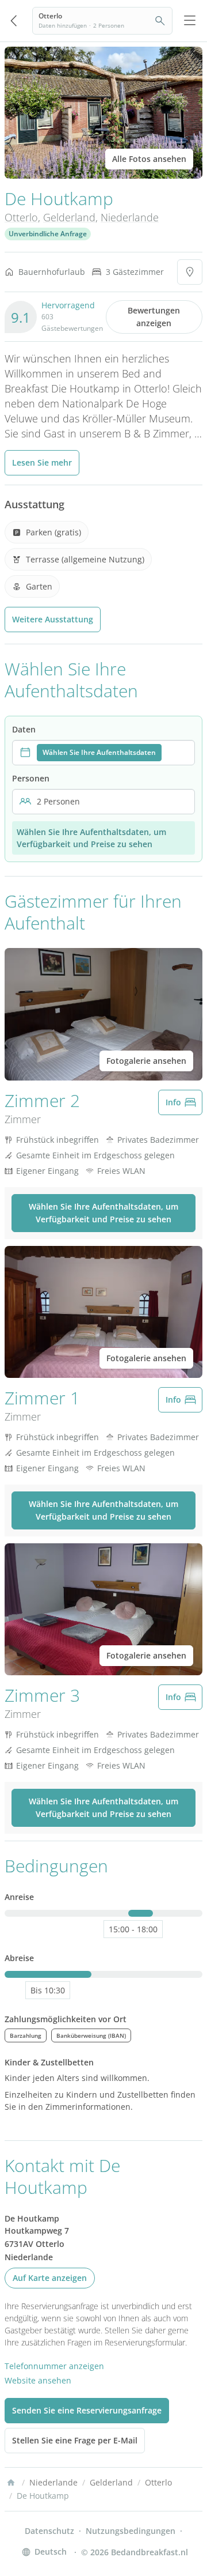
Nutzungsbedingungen (131, 2531)
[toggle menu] (190, 21)
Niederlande (130, 217)
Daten (24, 729)
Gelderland (69, 217)
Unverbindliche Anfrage (48, 234)
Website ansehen (38, 2380)
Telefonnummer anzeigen (54, 2366)
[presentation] (103, 753)
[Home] (11, 2483)
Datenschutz (49, 2531)
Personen (31, 778)
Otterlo (21, 217)
